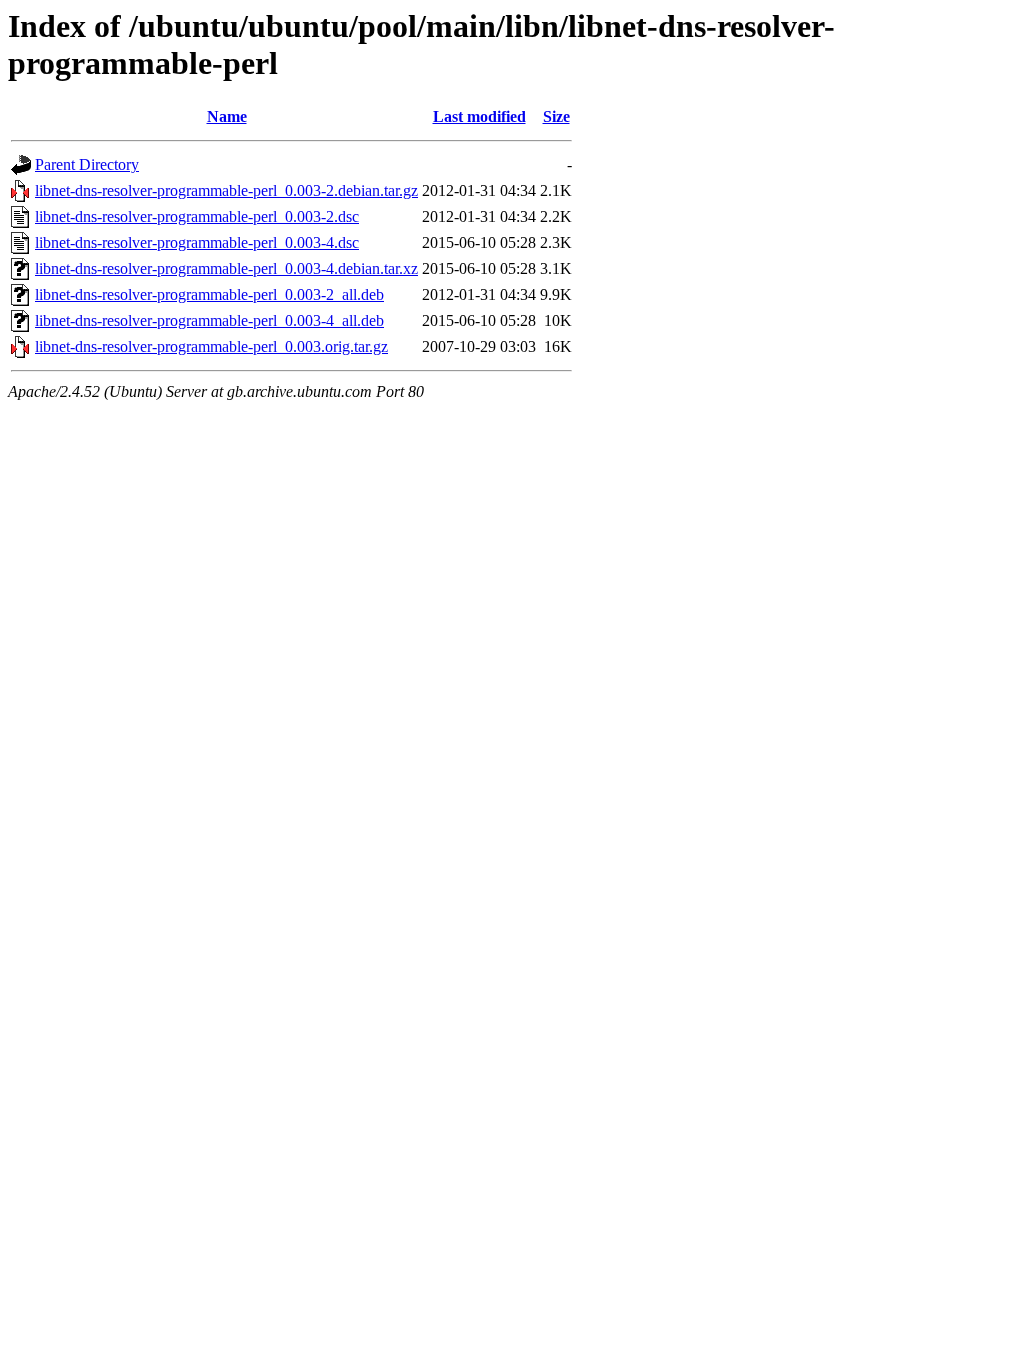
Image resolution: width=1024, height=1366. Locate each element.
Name (227, 116)
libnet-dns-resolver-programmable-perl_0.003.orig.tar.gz (211, 346)
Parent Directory (87, 164)
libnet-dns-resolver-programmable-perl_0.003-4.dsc (197, 242)
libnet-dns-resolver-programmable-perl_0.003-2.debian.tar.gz (226, 190)
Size (556, 116)
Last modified (479, 116)
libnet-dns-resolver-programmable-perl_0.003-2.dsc (197, 216)
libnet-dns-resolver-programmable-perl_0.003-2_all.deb (209, 294)
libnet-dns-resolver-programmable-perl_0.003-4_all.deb (209, 320)
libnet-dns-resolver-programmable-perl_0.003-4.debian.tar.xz (226, 268)
